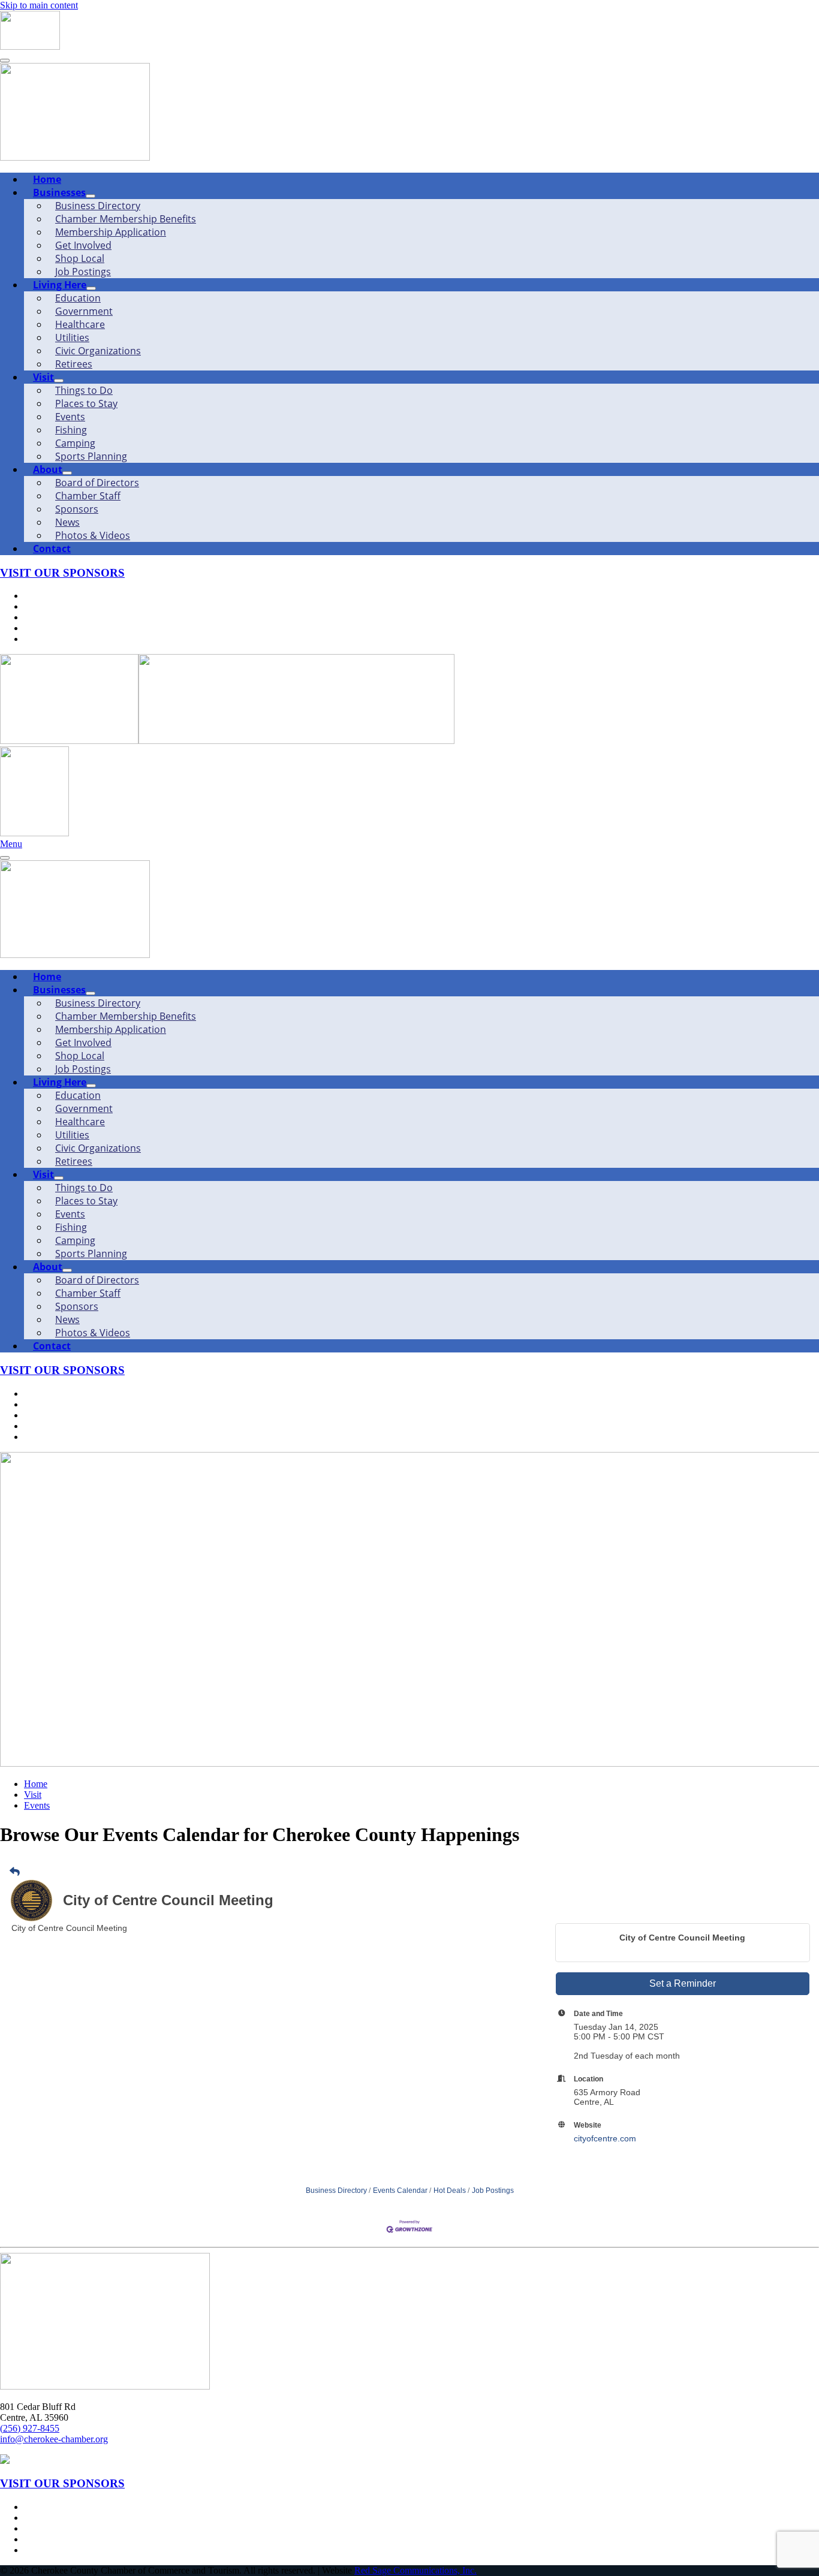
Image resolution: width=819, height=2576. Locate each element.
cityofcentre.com (605, 2138)
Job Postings (493, 2191)
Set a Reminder (683, 1983)
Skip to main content (39, 5)
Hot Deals (450, 2191)
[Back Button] (15, 1872)
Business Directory (336, 2191)
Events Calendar (400, 2191)
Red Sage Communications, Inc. (415, 2570)
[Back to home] (30, 46)
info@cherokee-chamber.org (54, 2439)
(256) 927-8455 (30, 2428)
